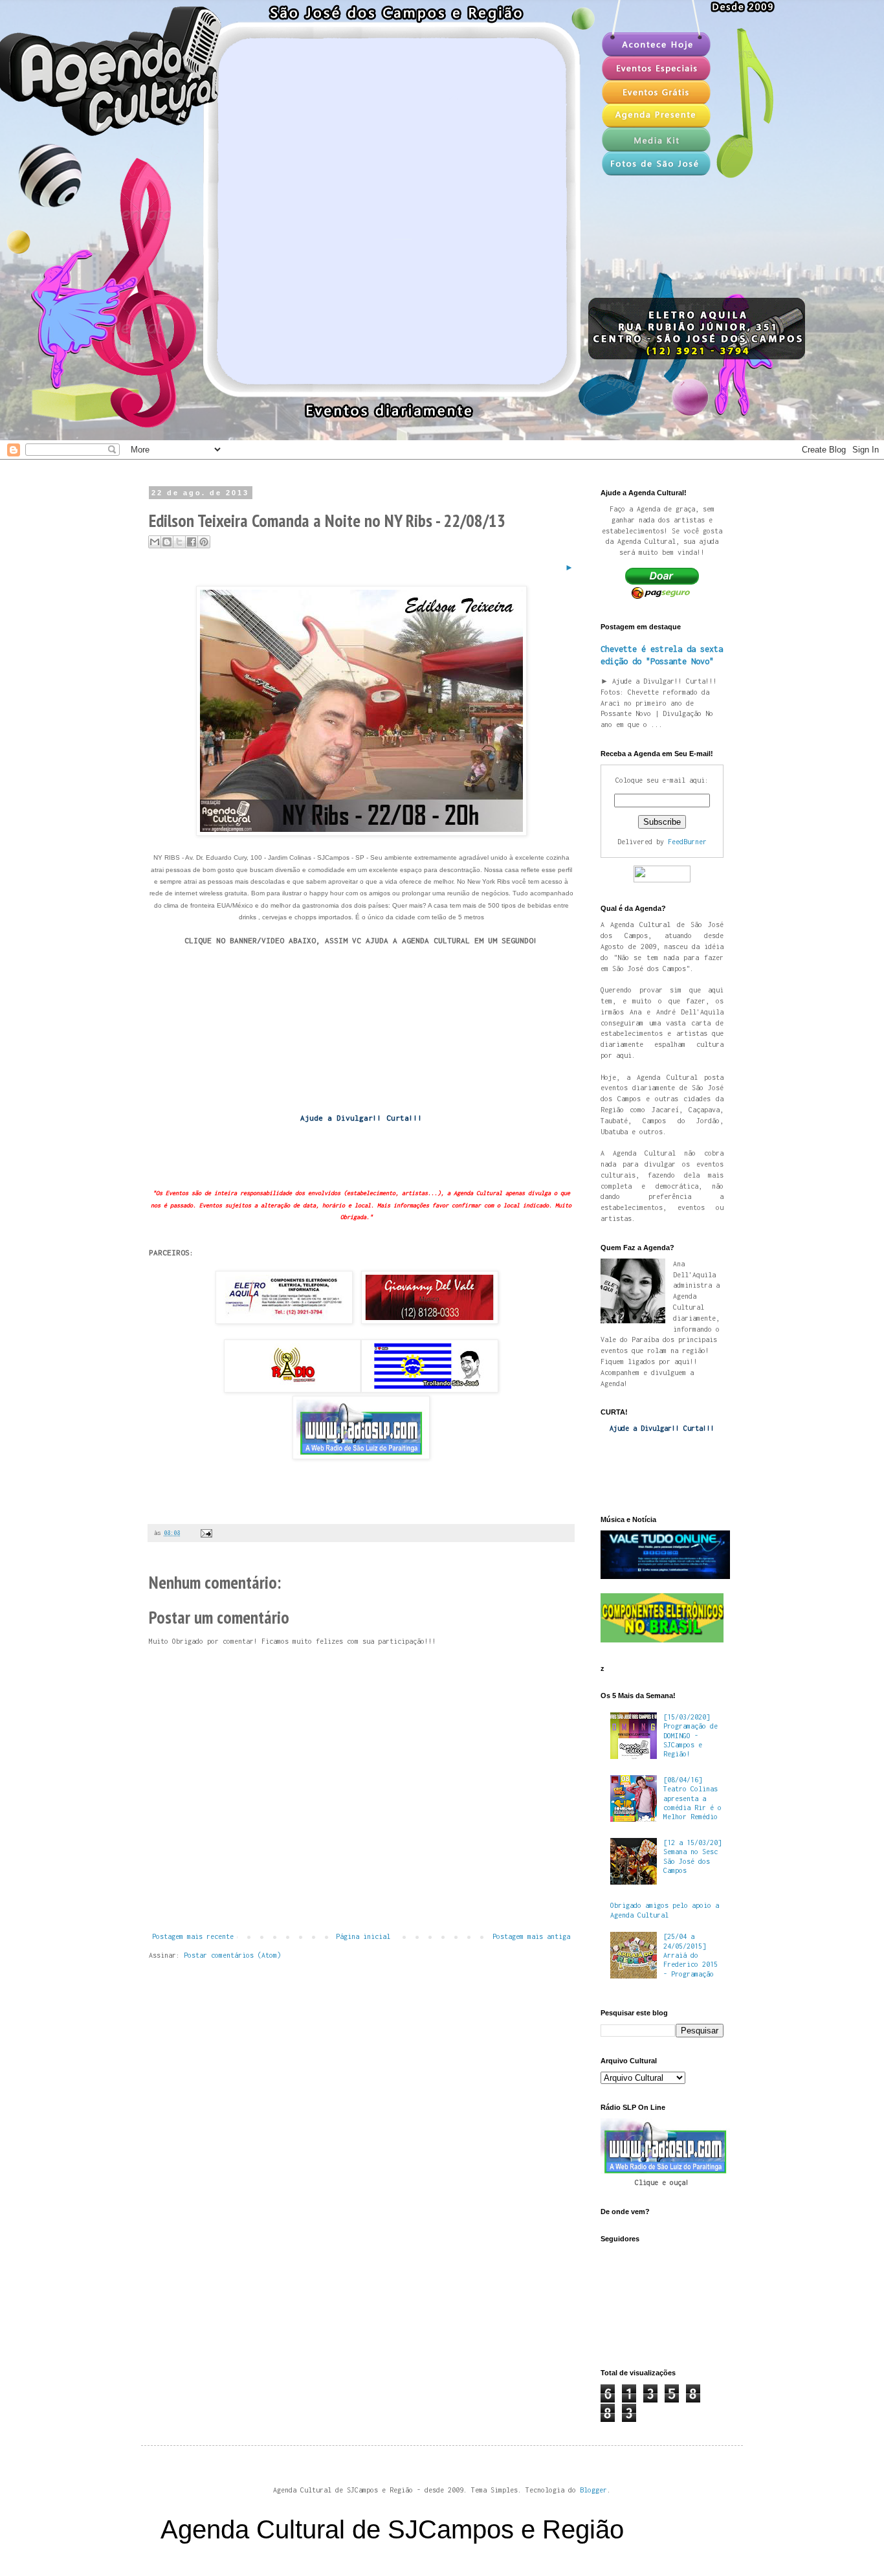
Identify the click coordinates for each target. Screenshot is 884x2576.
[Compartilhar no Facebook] (192, 542)
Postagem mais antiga (531, 1936)
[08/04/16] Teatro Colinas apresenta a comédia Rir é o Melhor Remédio (692, 1798)
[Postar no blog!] (167, 542)
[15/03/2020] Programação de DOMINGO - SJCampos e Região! (691, 1736)
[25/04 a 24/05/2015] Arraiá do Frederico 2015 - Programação (691, 1955)
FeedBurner (687, 842)
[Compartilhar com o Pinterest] (204, 542)
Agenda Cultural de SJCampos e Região (392, 2529)
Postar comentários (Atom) (232, 1955)
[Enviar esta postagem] (205, 1533)
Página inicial (363, 1936)
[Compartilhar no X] (179, 542)
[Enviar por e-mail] (155, 542)
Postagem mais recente (193, 1936)
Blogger (593, 2490)
